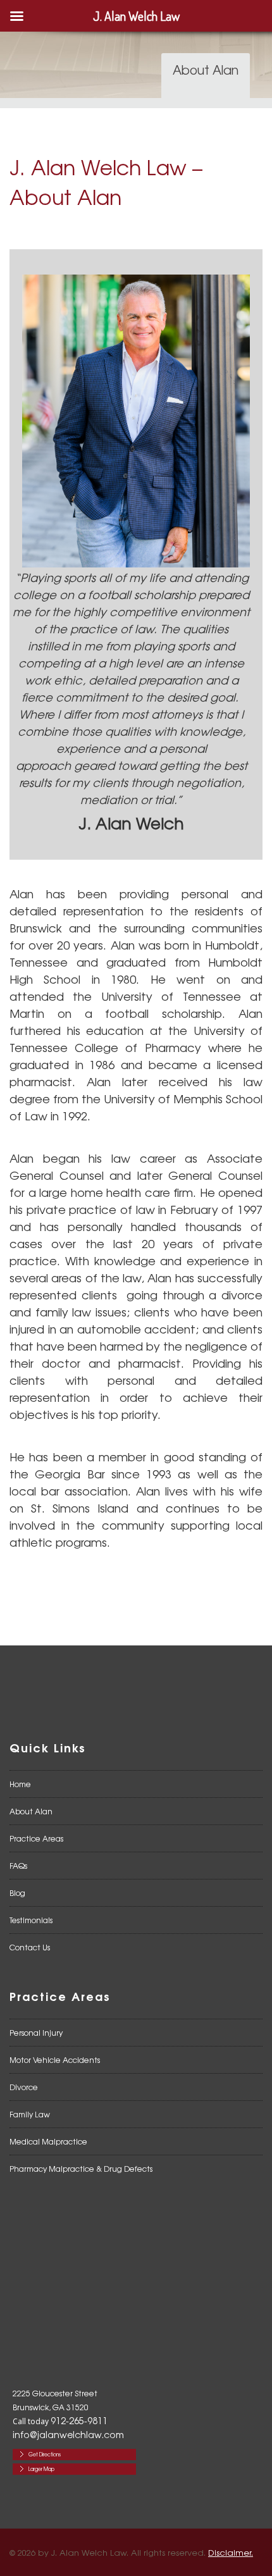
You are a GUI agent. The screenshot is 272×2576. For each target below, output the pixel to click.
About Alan (31, 1811)
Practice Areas (36, 1838)
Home (20, 1784)
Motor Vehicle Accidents (55, 2060)
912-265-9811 (79, 2420)
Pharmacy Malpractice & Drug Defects (81, 2169)
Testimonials (31, 1920)
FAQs (18, 1866)
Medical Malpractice (48, 2141)
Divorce (24, 2087)
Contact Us (30, 1947)
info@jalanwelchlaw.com (68, 2434)
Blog (17, 1893)
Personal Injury (36, 2033)
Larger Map (41, 2469)
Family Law (30, 2114)
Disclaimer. (231, 2552)
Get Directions (45, 2454)
